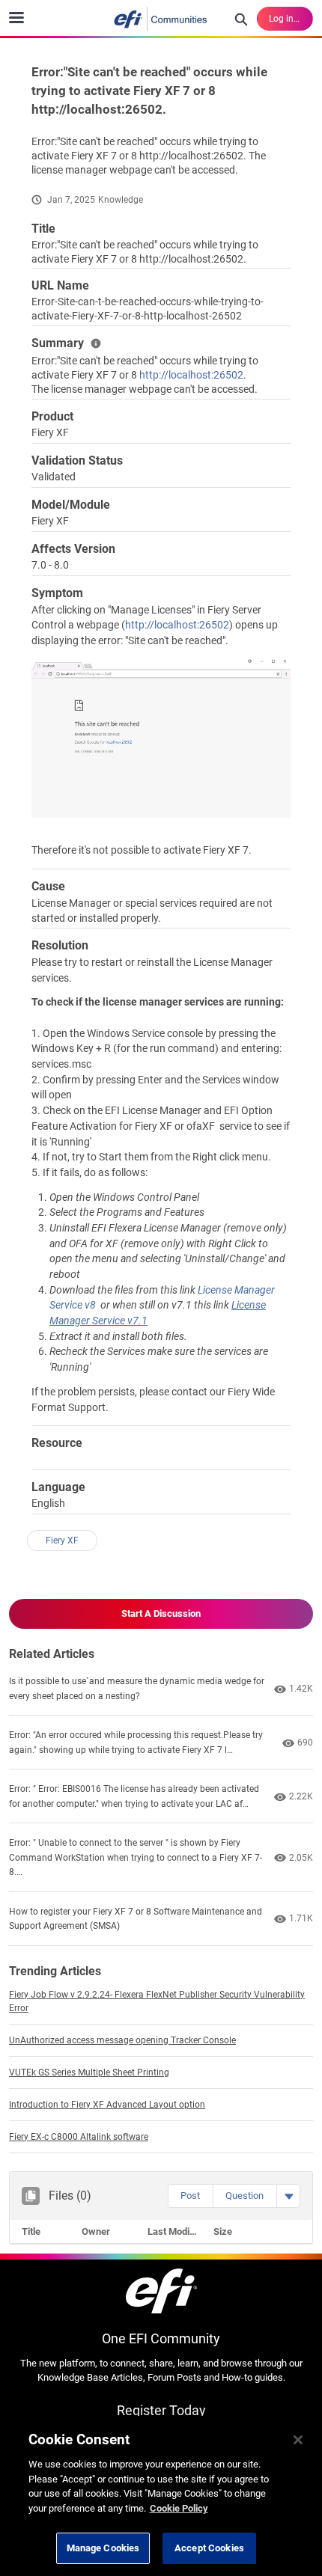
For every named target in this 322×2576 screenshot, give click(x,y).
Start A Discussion (161, 1613)
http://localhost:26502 (191, 375)
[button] (190, 2196)
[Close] (298, 2440)
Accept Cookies (209, 2548)
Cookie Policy (179, 2508)
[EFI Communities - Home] (161, 19)
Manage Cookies (103, 2548)
